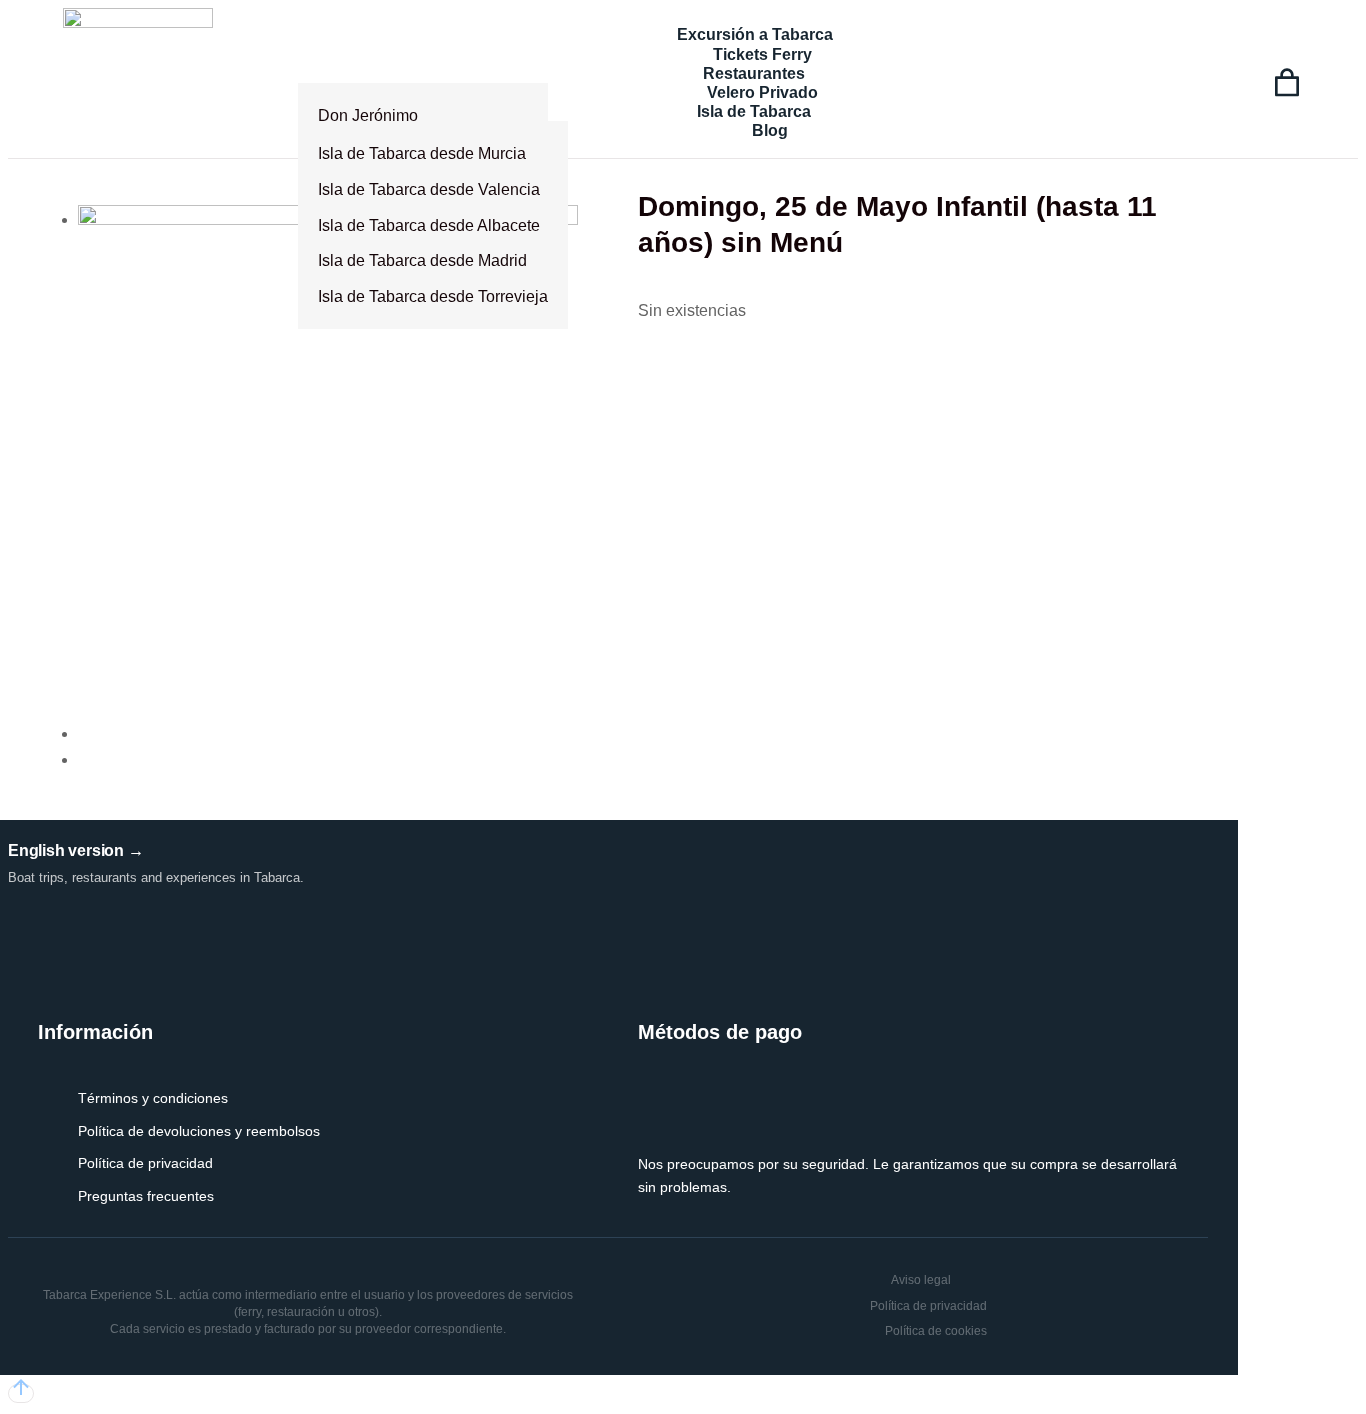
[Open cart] (1287, 83)
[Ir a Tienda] (21, 1393)
